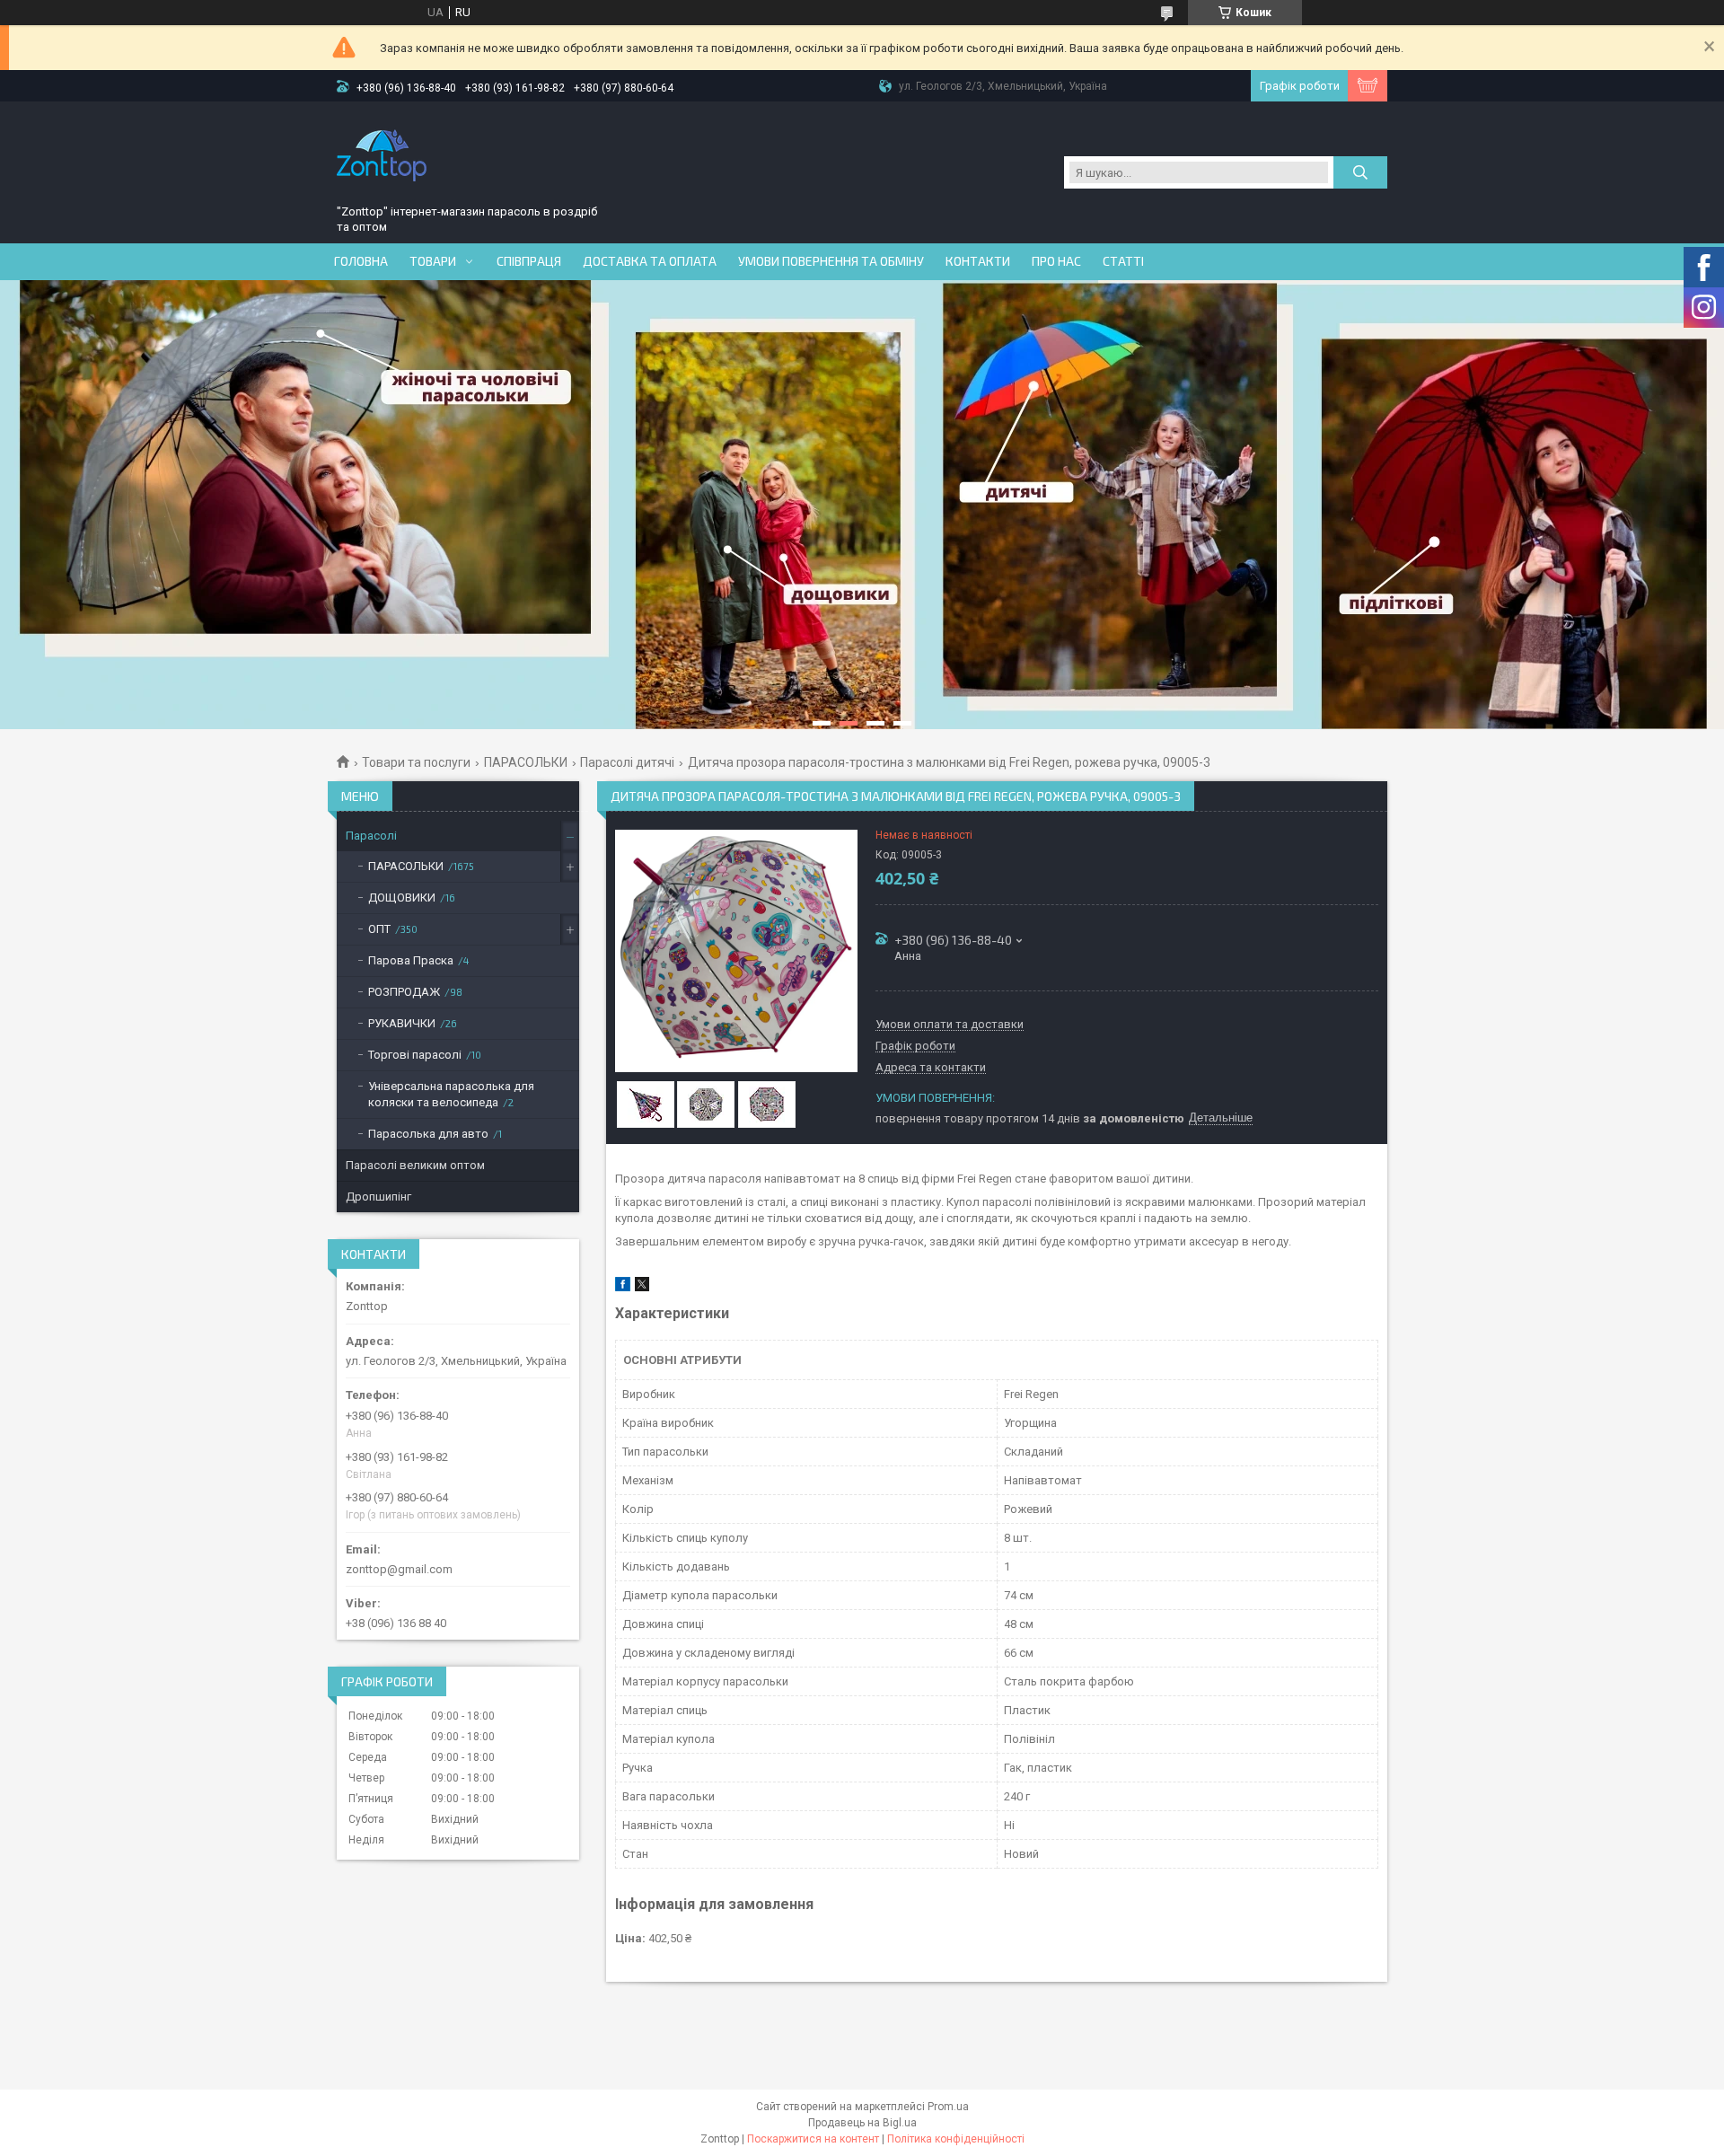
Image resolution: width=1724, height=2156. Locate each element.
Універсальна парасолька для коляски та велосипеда (451, 1094)
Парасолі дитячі (627, 762)
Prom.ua (948, 2107)
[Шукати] (1360, 172)
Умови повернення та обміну (831, 261)
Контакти (978, 261)
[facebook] (623, 1287)
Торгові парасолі (415, 1055)
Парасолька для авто (428, 1134)
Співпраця (529, 261)
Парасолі (371, 836)
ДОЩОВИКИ (402, 898)
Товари (433, 261)
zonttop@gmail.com (399, 1569)
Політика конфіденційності (956, 2139)
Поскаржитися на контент (813, 2139)
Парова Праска (411, 960)
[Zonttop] (382, 155)
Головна (361, 261)
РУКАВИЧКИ (402, 1023)
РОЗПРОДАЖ (404, 992)
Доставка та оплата (650, 261)
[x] (642, 1287)
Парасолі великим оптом (415, 1165)
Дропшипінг (378, 1197)
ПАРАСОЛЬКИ (526, 762)
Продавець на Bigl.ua (862, 2123)
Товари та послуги (416, 762)
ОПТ (379, 929)
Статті (1123, 261)
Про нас (1056, 261)
